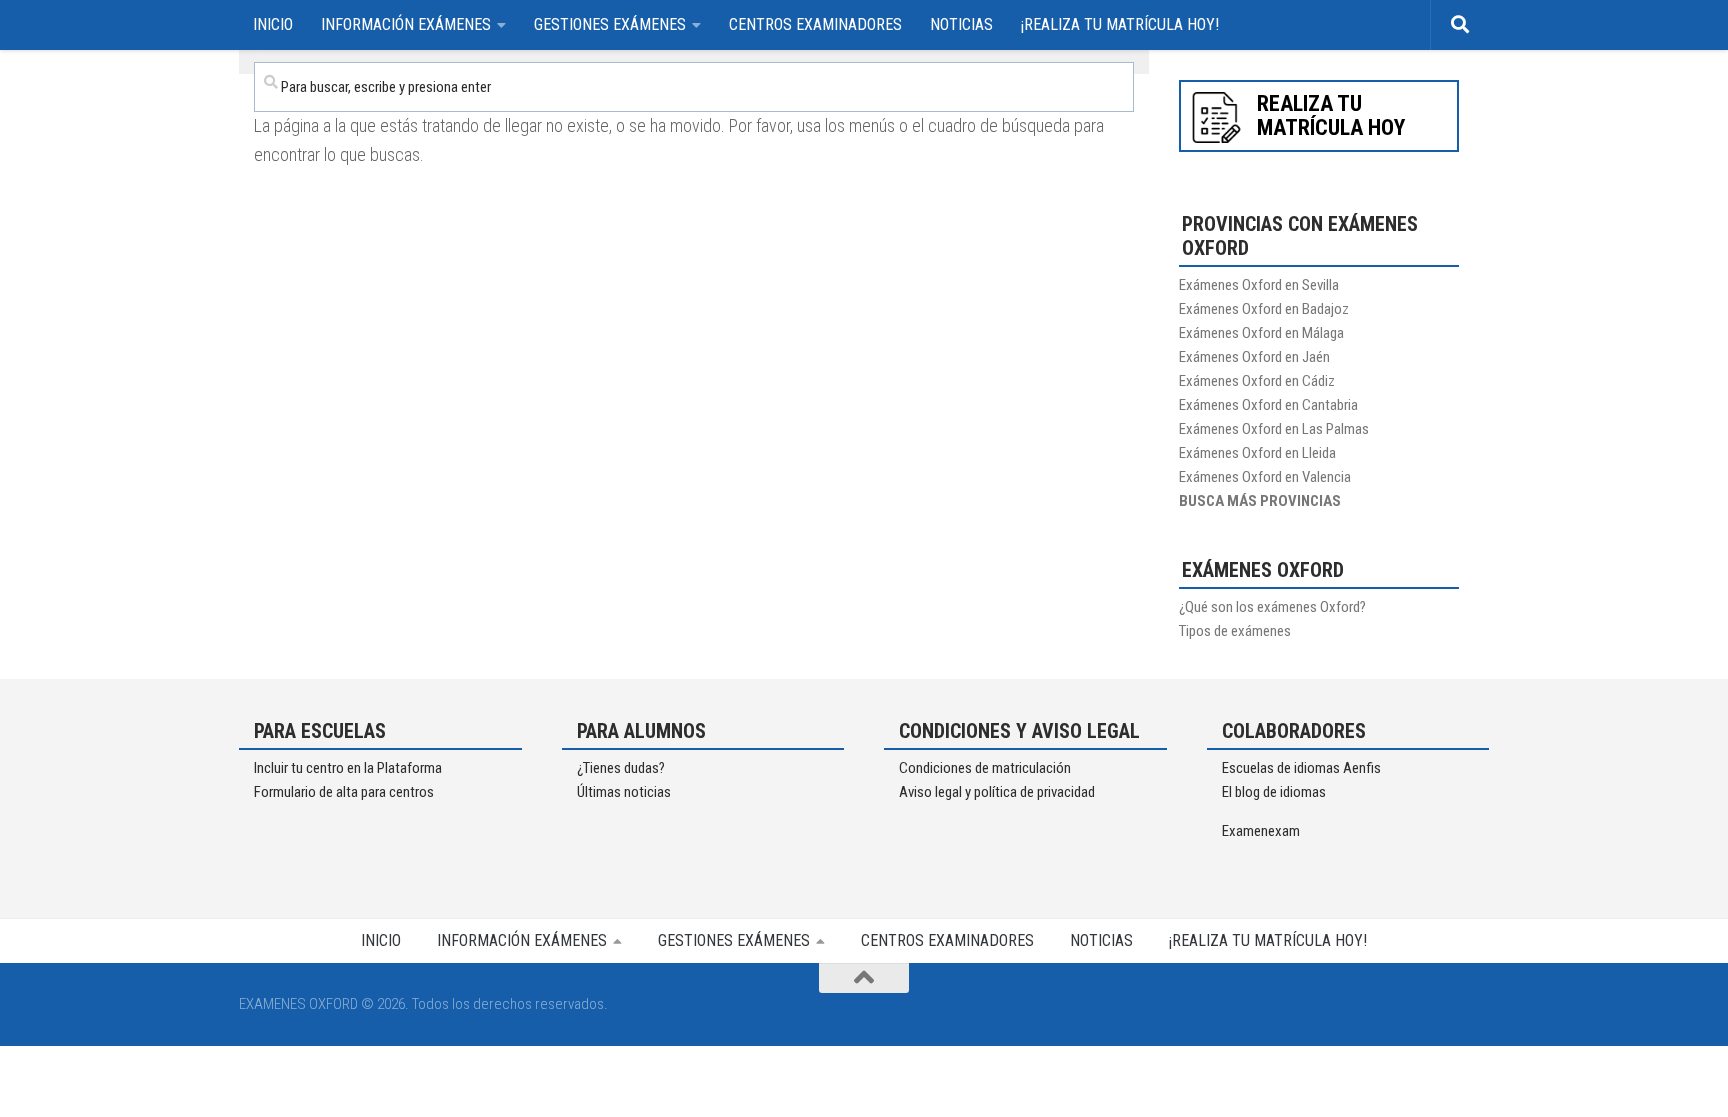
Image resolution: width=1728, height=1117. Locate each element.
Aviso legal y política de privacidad (997, 792)
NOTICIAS (961, 24)
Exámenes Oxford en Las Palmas (1274, 429)
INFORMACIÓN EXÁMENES (406, 24)
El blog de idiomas (1274, 792)
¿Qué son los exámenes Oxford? (1272, 607)
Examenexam (1261, 831)
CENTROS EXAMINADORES (815, 24)
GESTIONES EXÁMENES (610, 24)
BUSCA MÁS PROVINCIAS (1260, 501)
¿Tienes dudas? (621, 768)
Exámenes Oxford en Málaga (1261, 333)
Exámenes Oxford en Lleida (1257, 453)
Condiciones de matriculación (985, 768)
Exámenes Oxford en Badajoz (1264, 309)
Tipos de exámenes (1235, 631)
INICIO (273, 24)
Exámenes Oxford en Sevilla (1259, 285)
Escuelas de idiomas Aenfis (1301, 768)
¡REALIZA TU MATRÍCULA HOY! (1120, 24)
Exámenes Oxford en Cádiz (1257, 381)
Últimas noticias (624, 792)
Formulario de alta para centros (344, 792)
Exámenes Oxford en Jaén (1254, 357)
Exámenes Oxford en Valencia (1265, 477)
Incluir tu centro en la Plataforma (348, 768)
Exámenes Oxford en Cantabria (1268, 405)
